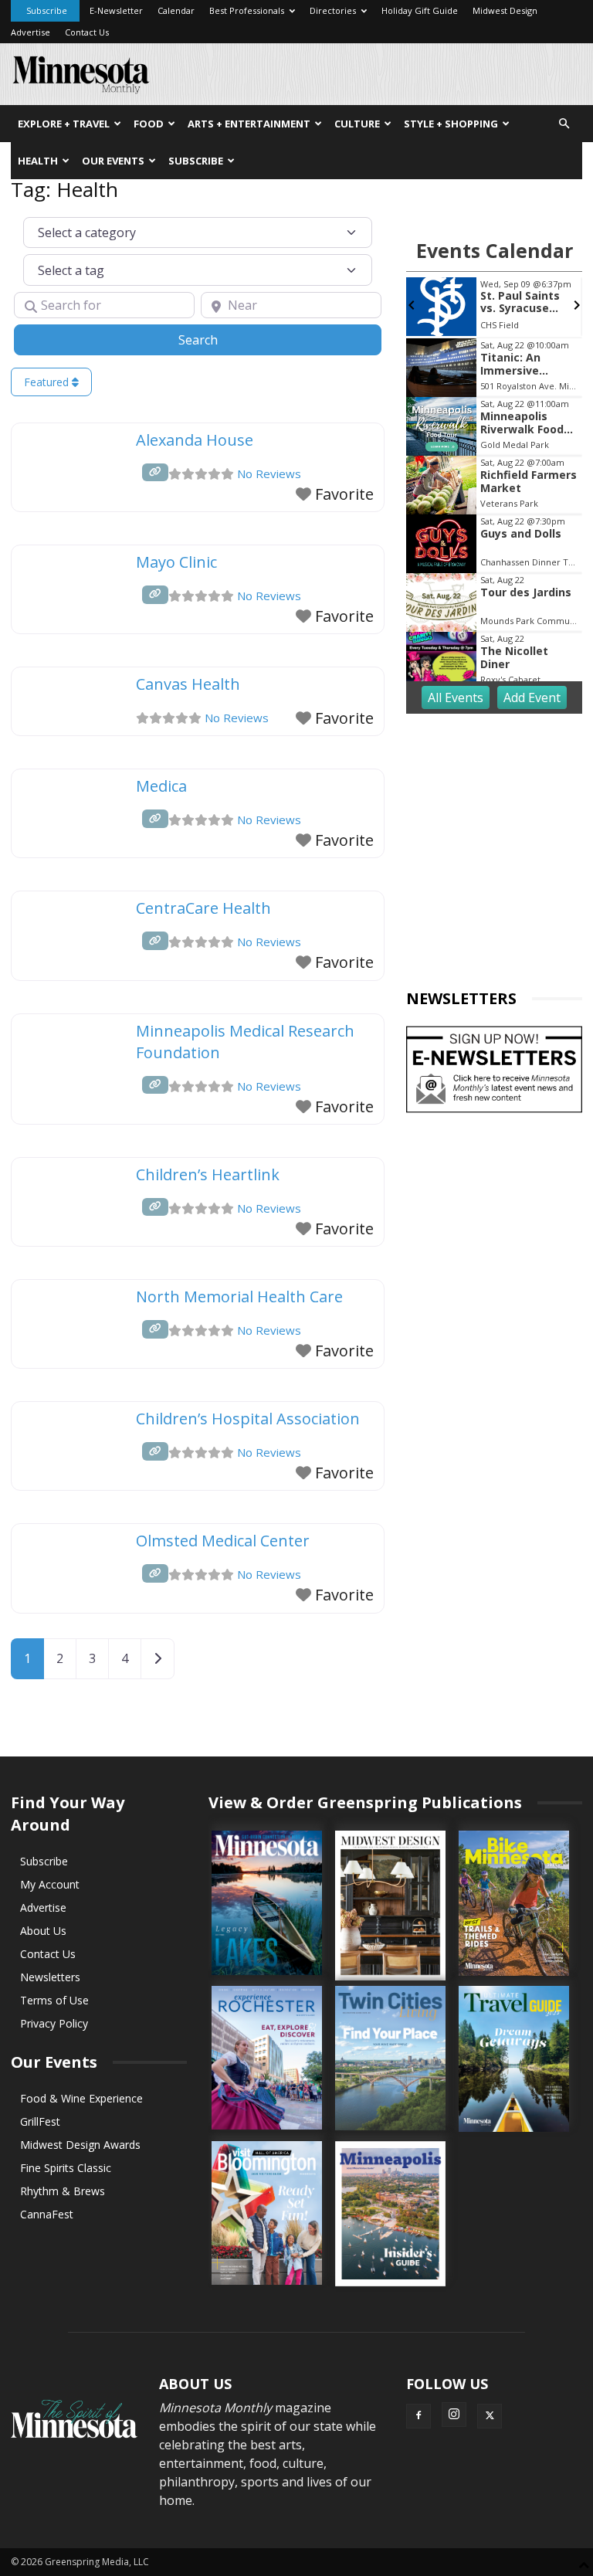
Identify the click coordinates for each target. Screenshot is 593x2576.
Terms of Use (54, 2000)
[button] (564, 124)
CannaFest (47, 2214)
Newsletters (50, 1977)
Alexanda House (195, 440)
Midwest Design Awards (80, 2145)
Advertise (30, 32)
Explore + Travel (64, 124)
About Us (43, 1931)
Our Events (113, 161)
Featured (48, 382)
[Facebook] (418, 2416)
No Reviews (269, 473)
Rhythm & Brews (63, 2191)
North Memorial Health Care (239, 1296)
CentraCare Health (203, 908)
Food (149, 124)
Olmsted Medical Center (223, 1541)
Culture (357, 124)
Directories (333, 10)
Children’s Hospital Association (248, 1419)
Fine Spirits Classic (66, 2168)
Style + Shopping (451, 124)
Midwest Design (505, 10)
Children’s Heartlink (208, 1174)
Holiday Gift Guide (420, 10)
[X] (490, 2416)
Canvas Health (188, 684)
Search (217, 339)
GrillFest (40, 2121)
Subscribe (47, 10)
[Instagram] (454, 2415)
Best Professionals (247, 10)
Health (38, 161)
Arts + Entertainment (249, 124)
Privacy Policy (54, 2023)
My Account (50, 1884)
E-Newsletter (116, 10)
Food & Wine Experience (81, 2098)
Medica (161, 786)
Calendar (176, 10)
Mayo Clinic (176, 562)
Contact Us (87, 32)
